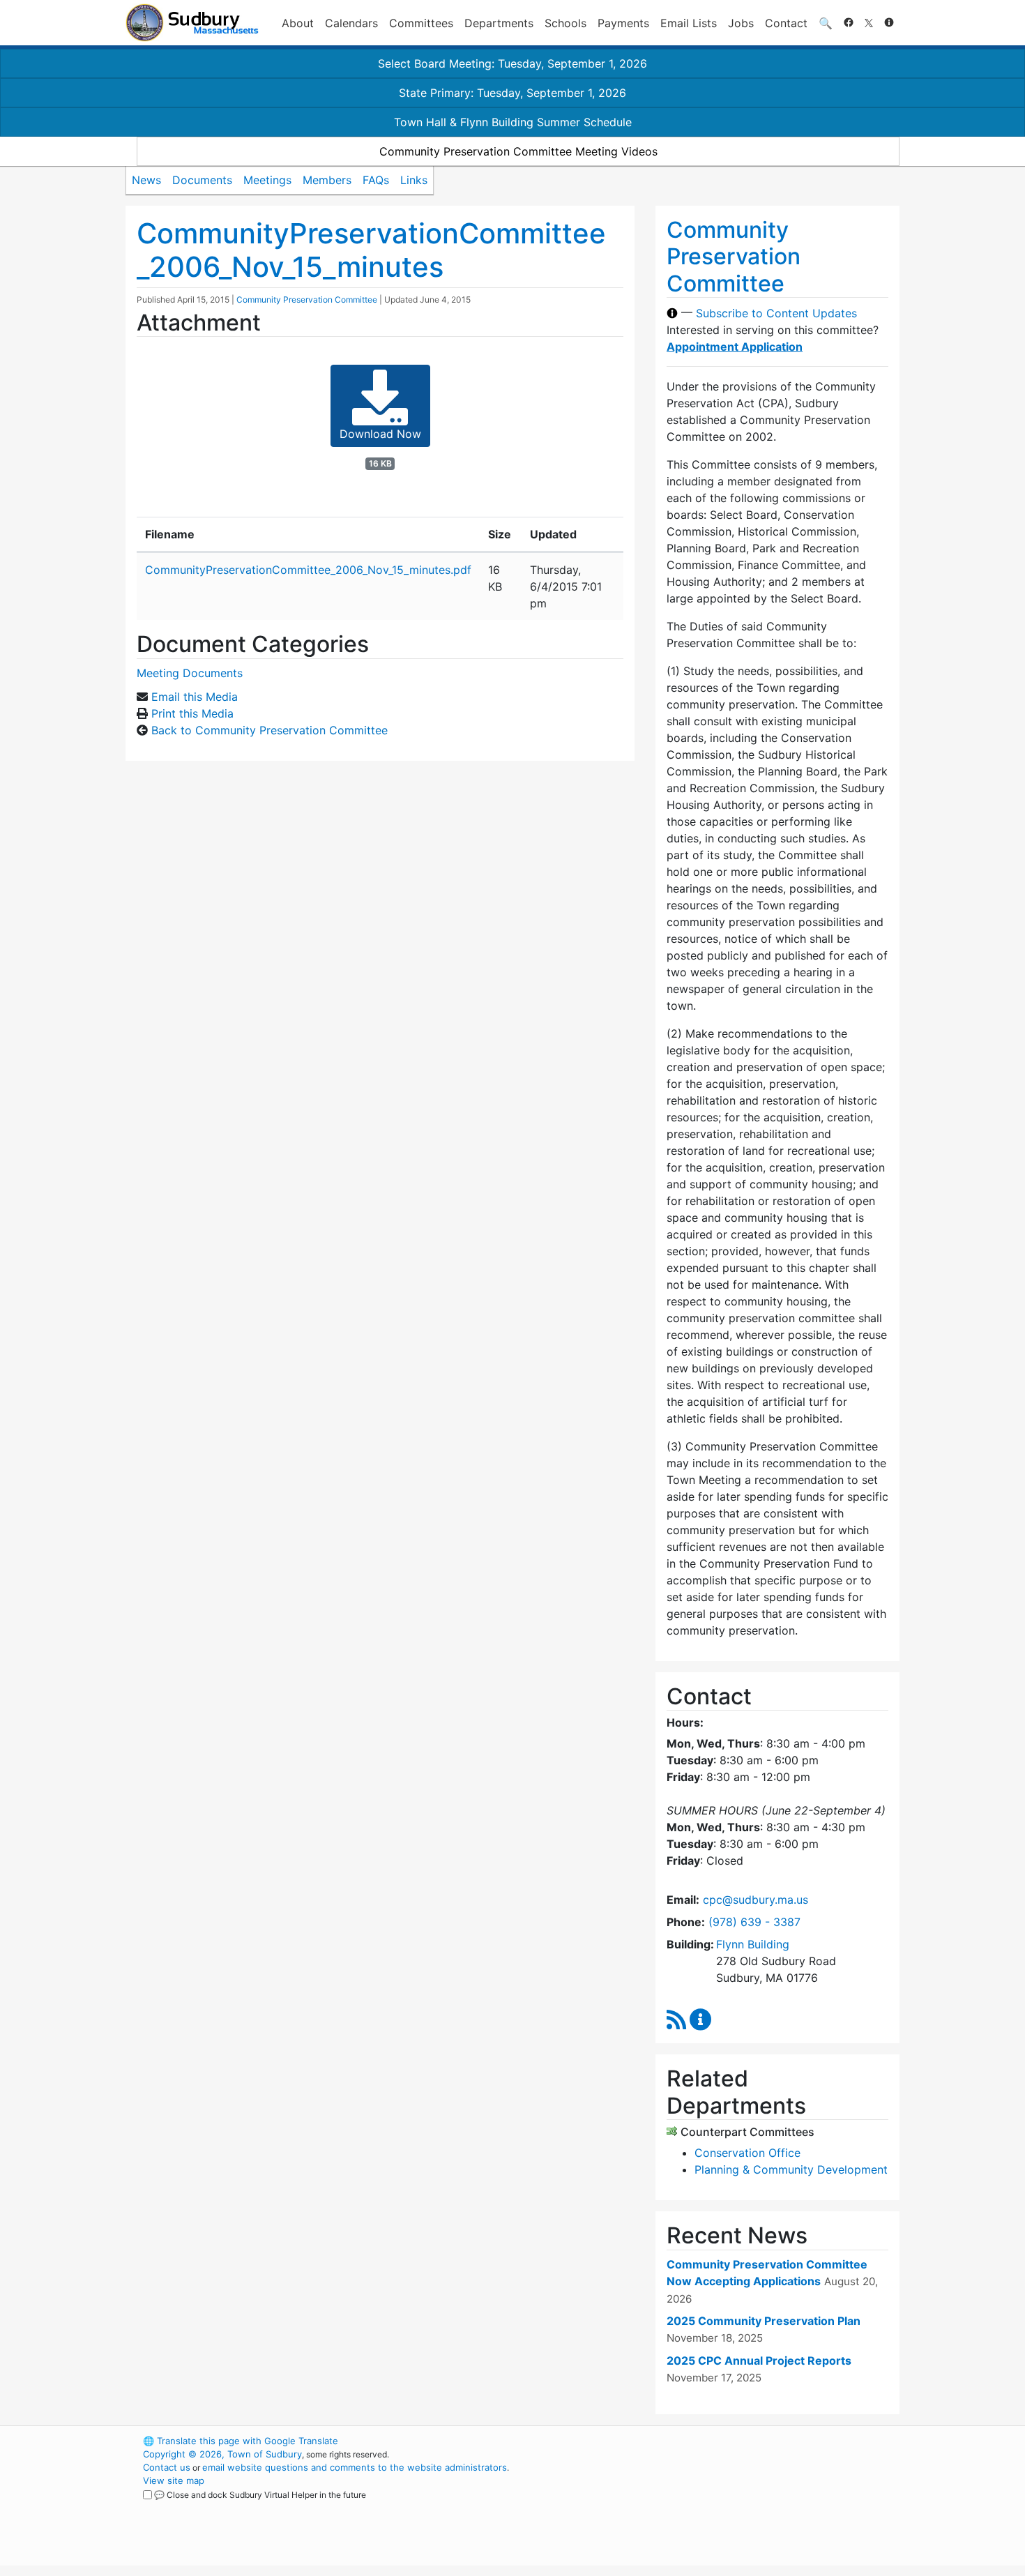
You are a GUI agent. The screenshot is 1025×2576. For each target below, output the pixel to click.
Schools (565, 23)
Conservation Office (747, 2153)
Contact (786, 23)
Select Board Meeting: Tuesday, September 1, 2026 (512, 63)
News (146, 180)
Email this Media (195, 697)
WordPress (712, 2441)
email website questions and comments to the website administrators (355, 2467)
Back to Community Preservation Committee (269, 730)
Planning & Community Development (791, 2169)
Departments (499, 23)
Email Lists (689, 23)
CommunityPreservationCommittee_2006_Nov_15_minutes (371, 250)
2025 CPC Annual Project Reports (759, 2361)
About (298, 23)
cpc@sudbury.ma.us (756, 1900)
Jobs (741, 23)
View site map (174, 2480)
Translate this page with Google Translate (241, 2441)
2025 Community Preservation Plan (764, 2321)
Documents (202, 180)
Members (327, 180)
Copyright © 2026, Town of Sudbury (222, 2454)
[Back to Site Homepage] (192, 23)
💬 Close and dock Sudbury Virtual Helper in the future (260, 2495)
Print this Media (192, 713)
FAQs (376, 180)
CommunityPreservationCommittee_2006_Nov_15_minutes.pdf (308, 570)
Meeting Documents (190, 673)
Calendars (351, 23)
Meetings (267, 180)
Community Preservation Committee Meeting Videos (518, 151)
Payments (623, 23)
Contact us (167, 2467)
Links (414, 180)
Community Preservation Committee (307, 300)
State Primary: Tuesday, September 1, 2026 (512, 93)
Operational (736, 2507)
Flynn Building (753, 1944)
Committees (421, 23)
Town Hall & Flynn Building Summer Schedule (513, 122)
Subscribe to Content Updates (776, 313)
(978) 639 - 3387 (754, 1922)
